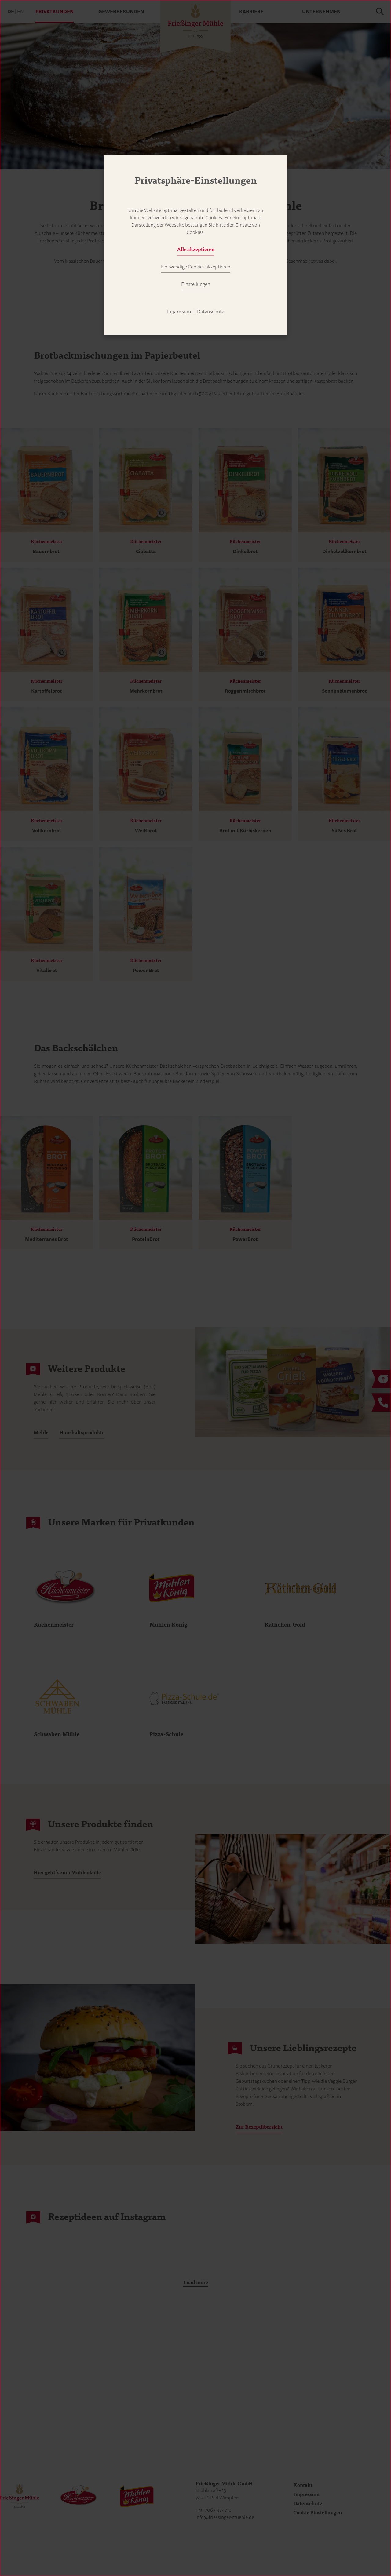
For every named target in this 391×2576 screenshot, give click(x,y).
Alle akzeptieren (196, 250)
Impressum (179, 312)
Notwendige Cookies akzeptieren (196, 267)
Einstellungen (196, 284)
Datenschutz (210, 312)
